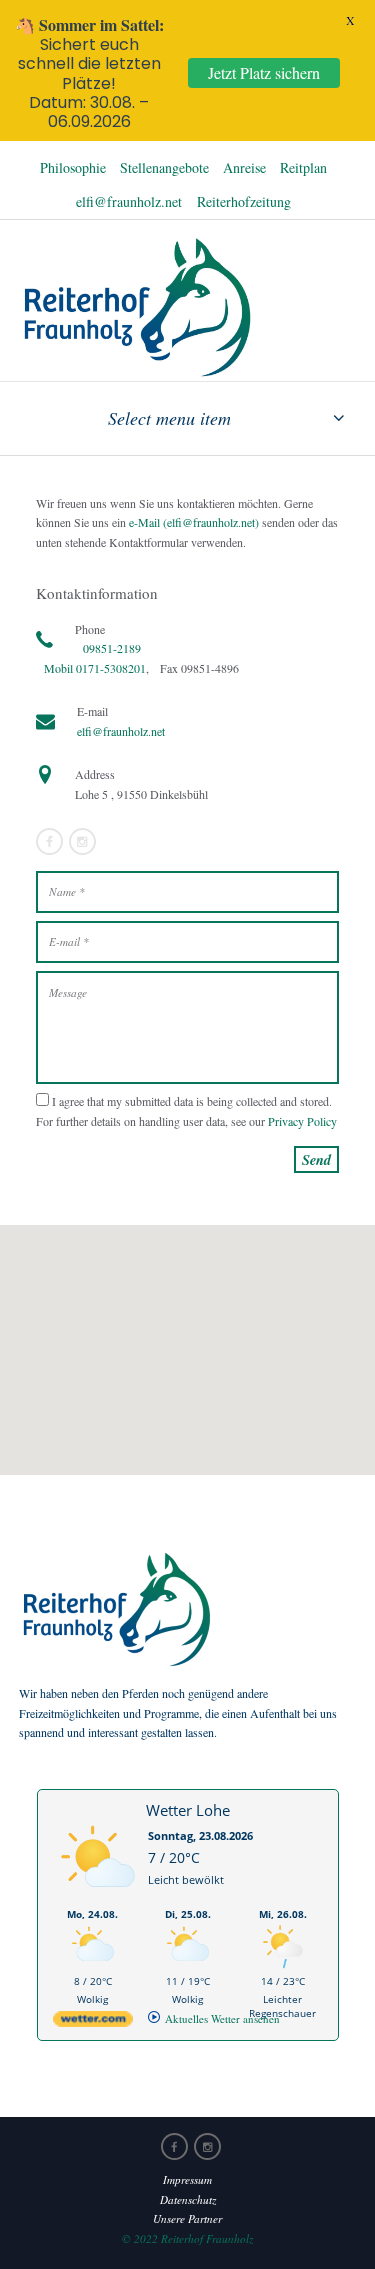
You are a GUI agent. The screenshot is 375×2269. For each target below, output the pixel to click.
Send (316, 1159)
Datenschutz (188, 2199)
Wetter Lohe (188, 1810)
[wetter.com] (93, 2022)
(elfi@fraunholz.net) (211, 522)
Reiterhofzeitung (244, 201)
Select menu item (169, 418)
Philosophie (73, 167)
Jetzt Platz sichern (264, 72)
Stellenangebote (164, 167)
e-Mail (143, 522)
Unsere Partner (187, 2218)
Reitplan (303, 167)
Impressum (187, 2179)
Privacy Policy (302, 1121)
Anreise (244, 167)
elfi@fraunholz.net (129, 201)
